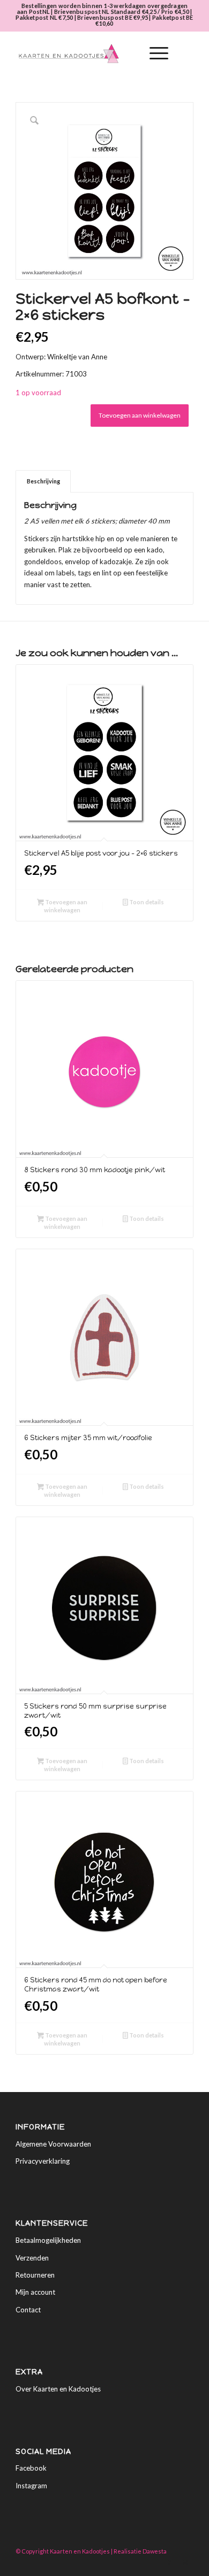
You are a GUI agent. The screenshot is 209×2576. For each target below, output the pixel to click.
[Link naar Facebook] (169, 2563)
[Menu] (154, 53)
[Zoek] (128, 53)
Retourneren (35, 2275)
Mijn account (35, 2292)
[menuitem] (128, 53)
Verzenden (32, 2258)
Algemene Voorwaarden (53, 2144)
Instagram (31, 2486)
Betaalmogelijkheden (48, 2240)
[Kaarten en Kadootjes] (87, 53)
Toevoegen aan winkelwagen (140, 415)
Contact (28, 2310)
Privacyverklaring (43, 2161)
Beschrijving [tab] (43, 481)
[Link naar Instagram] (185, 2563)
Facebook (31, 2468)
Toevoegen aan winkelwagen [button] (66, 906)
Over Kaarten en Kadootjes (58, 2389)
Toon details (146, 902)
